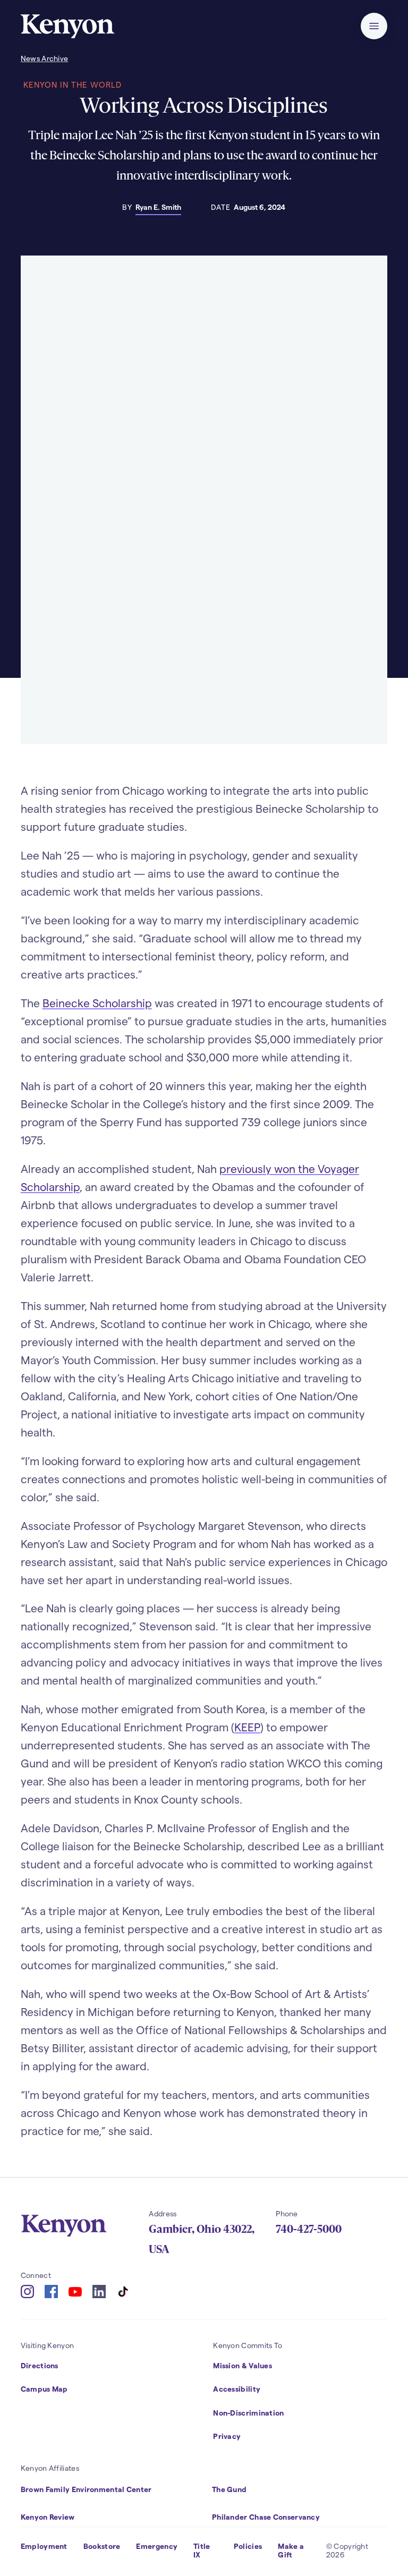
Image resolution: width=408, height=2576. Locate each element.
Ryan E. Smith (158, 207)
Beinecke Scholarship (97, 1003)
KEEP (247, 1727)
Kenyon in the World (73, 84)
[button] (374, 26)
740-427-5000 (309, 2229)
